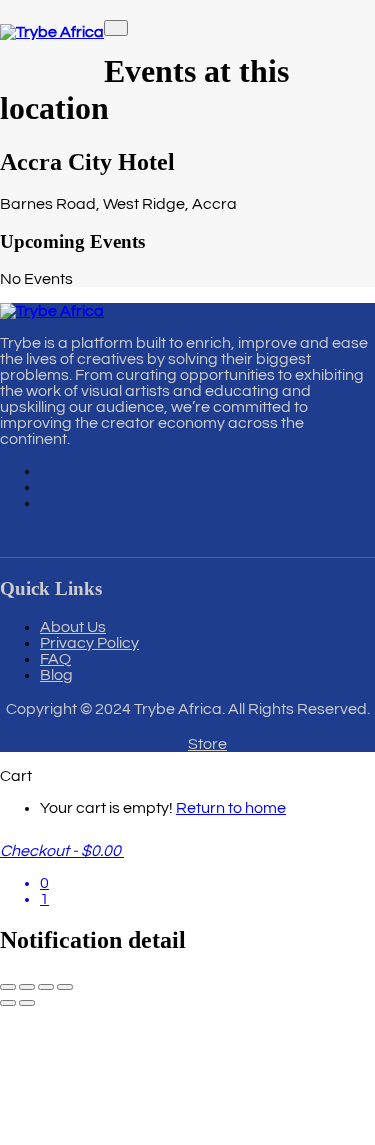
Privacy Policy (89, 643)
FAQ (55, 659)
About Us (73, 627)
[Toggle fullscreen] (27, 987)
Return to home (231, 808)
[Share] (46, 987)
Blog (56, 675)
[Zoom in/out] (8, 987)
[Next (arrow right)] (27, 1003)
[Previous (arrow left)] (8, 1003)
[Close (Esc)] (65, 987)
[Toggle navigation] (116, 28)
